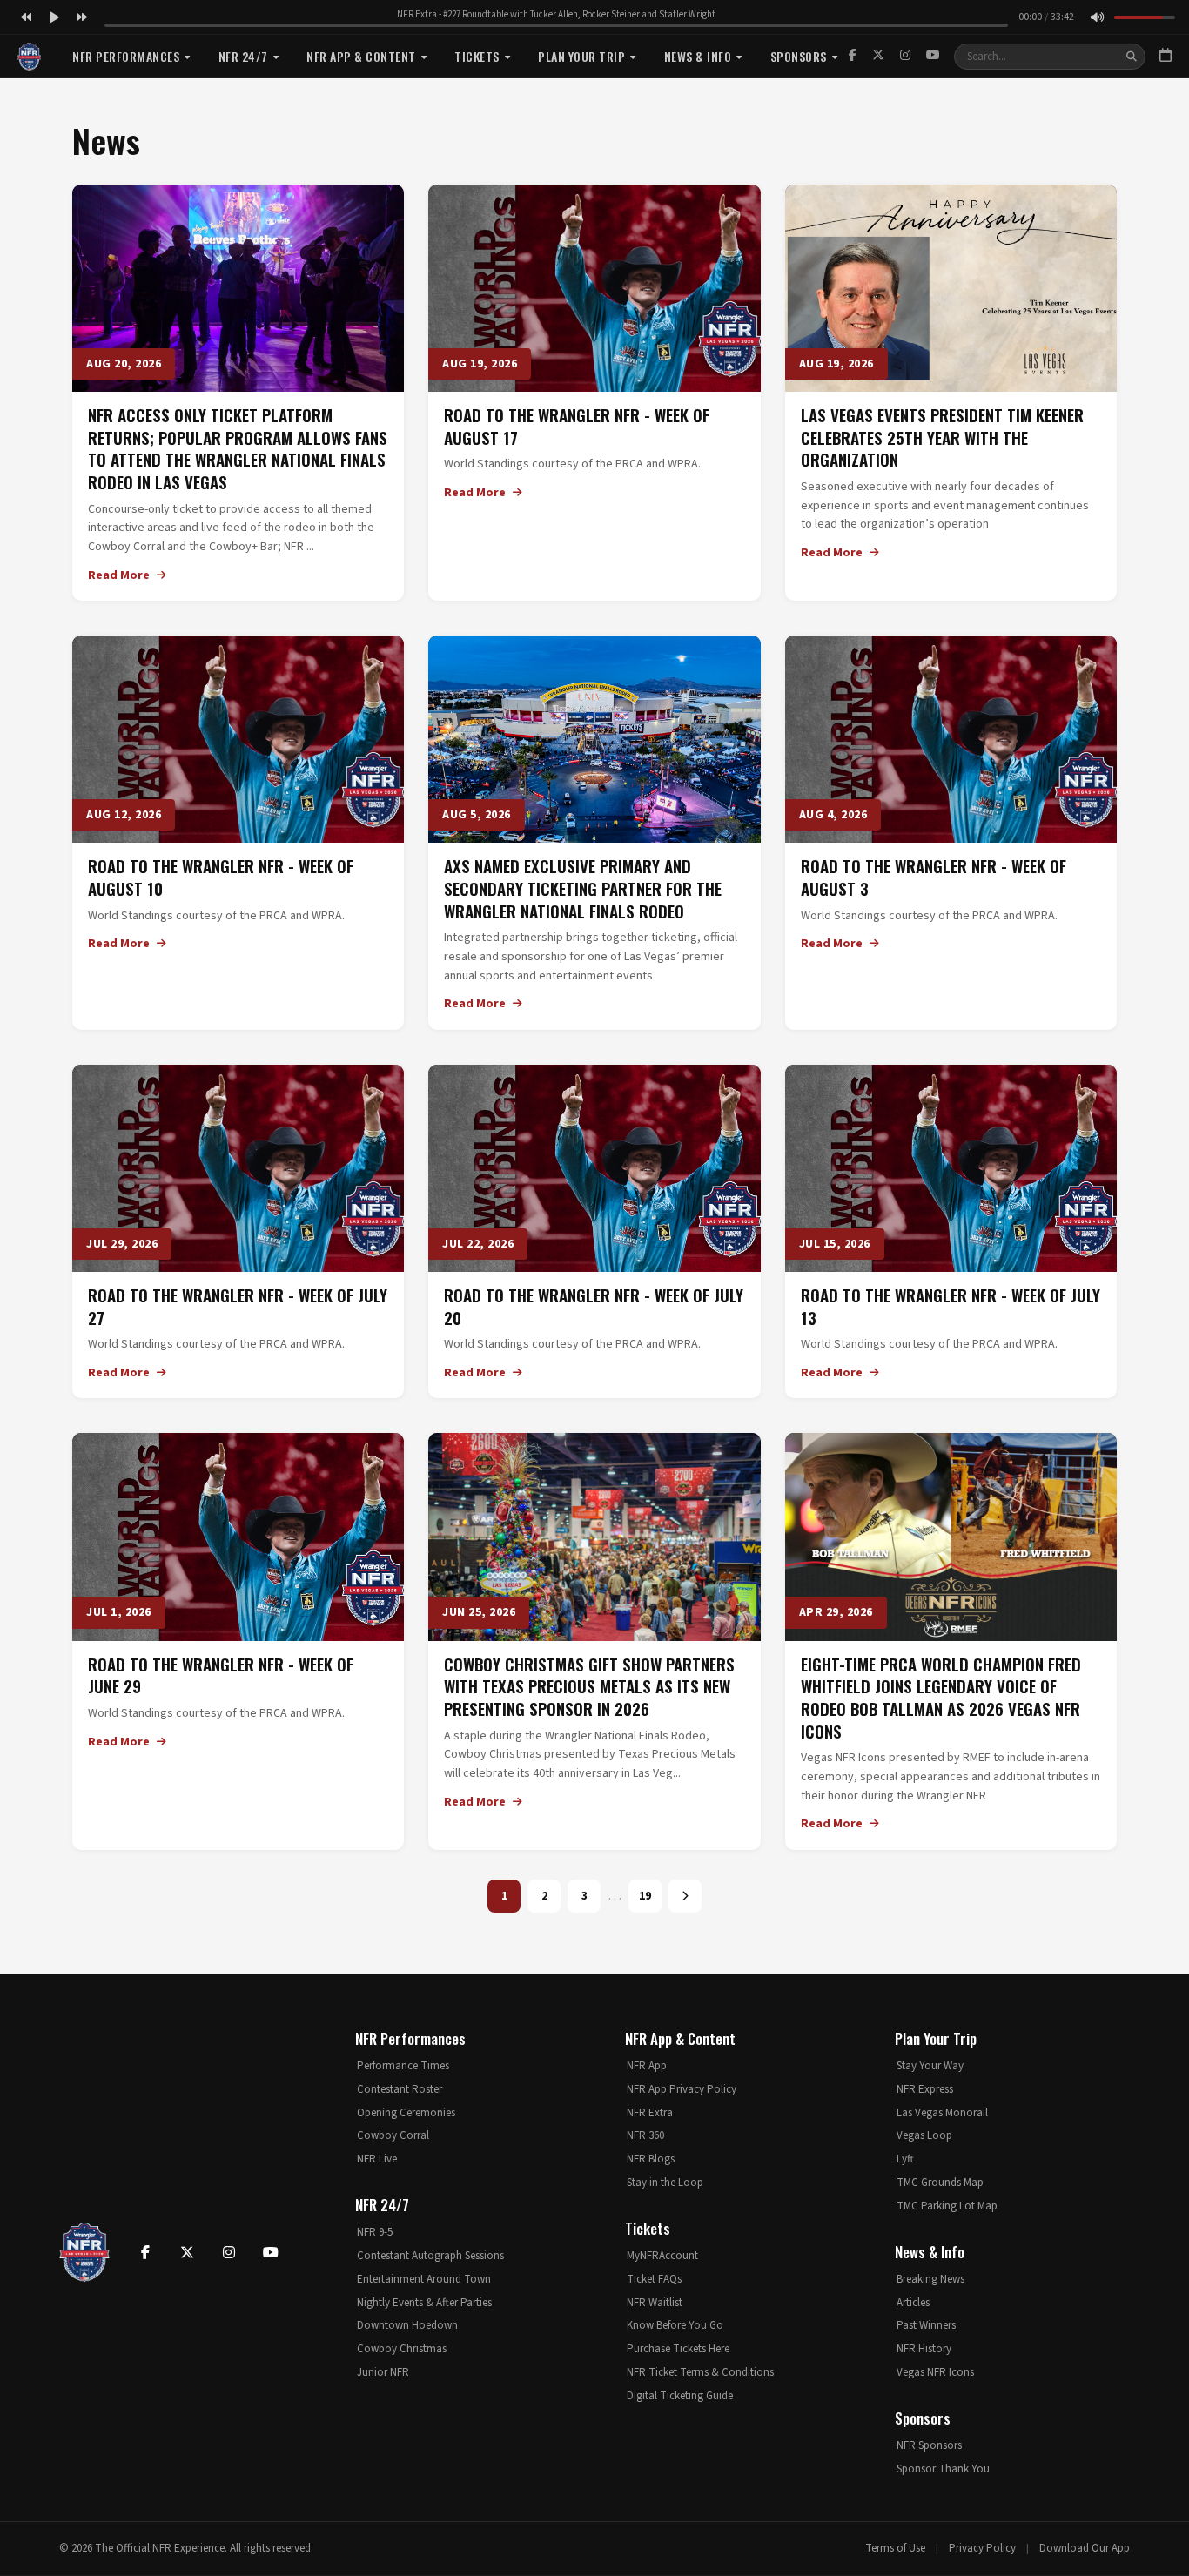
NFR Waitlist (655, 2303)
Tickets (477, 56)
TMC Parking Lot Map (947, 2206)
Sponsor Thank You (943, 2469)
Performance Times (403, 2066)
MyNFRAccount (662, 2256)
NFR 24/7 (243, 56)
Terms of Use (895, 2548)
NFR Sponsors (929, 2445)
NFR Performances (126, 56)
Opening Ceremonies (406, 2113)
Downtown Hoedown (407, 2325)
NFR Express (925, 2089)
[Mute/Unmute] (1097, 17)
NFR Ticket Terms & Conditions (700, 2372)
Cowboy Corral (393, 2135)
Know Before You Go (675, 2325)
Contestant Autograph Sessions (430, 2256)
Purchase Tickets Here (678, 2349)
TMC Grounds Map (940, 2183)
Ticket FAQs (654, 2279)
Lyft (905, 2159)
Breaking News (930, 2279)
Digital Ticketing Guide (680, 2396)
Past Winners (926, 2325)
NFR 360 (645, 2135)
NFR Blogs (651, 2159)
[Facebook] (853, 56)
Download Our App (1085, 2548)
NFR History (924, 2349)
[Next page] (685, 1896)
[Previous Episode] (26, 17)
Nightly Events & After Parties (424, 2303)
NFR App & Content (361, 56)
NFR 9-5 (375, 2232)
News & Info (698, 56)
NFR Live (377, 2159)
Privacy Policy (982, 2548)
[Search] (1132, 57)
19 (645, 1896)
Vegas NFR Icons (935, 2372)
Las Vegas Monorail (942, 2113)
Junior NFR (383, 2372)
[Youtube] (271, 2252)
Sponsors (799, 56)
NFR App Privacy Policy (682, 2089)
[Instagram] (905, 56)
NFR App (647, 2066)
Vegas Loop (924, 2135)
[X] (878, 56)
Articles (913, 2303)
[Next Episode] (82, 17)
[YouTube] (933, 56)
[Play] (54, 17)
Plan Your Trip (581, 56)
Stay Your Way (930, 2066)
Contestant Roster (400, 2089)
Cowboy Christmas (402, 2349)
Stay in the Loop (665, 2183)
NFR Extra (650, 2113)
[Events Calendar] (1165, 57)
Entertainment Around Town (424, 2279)
